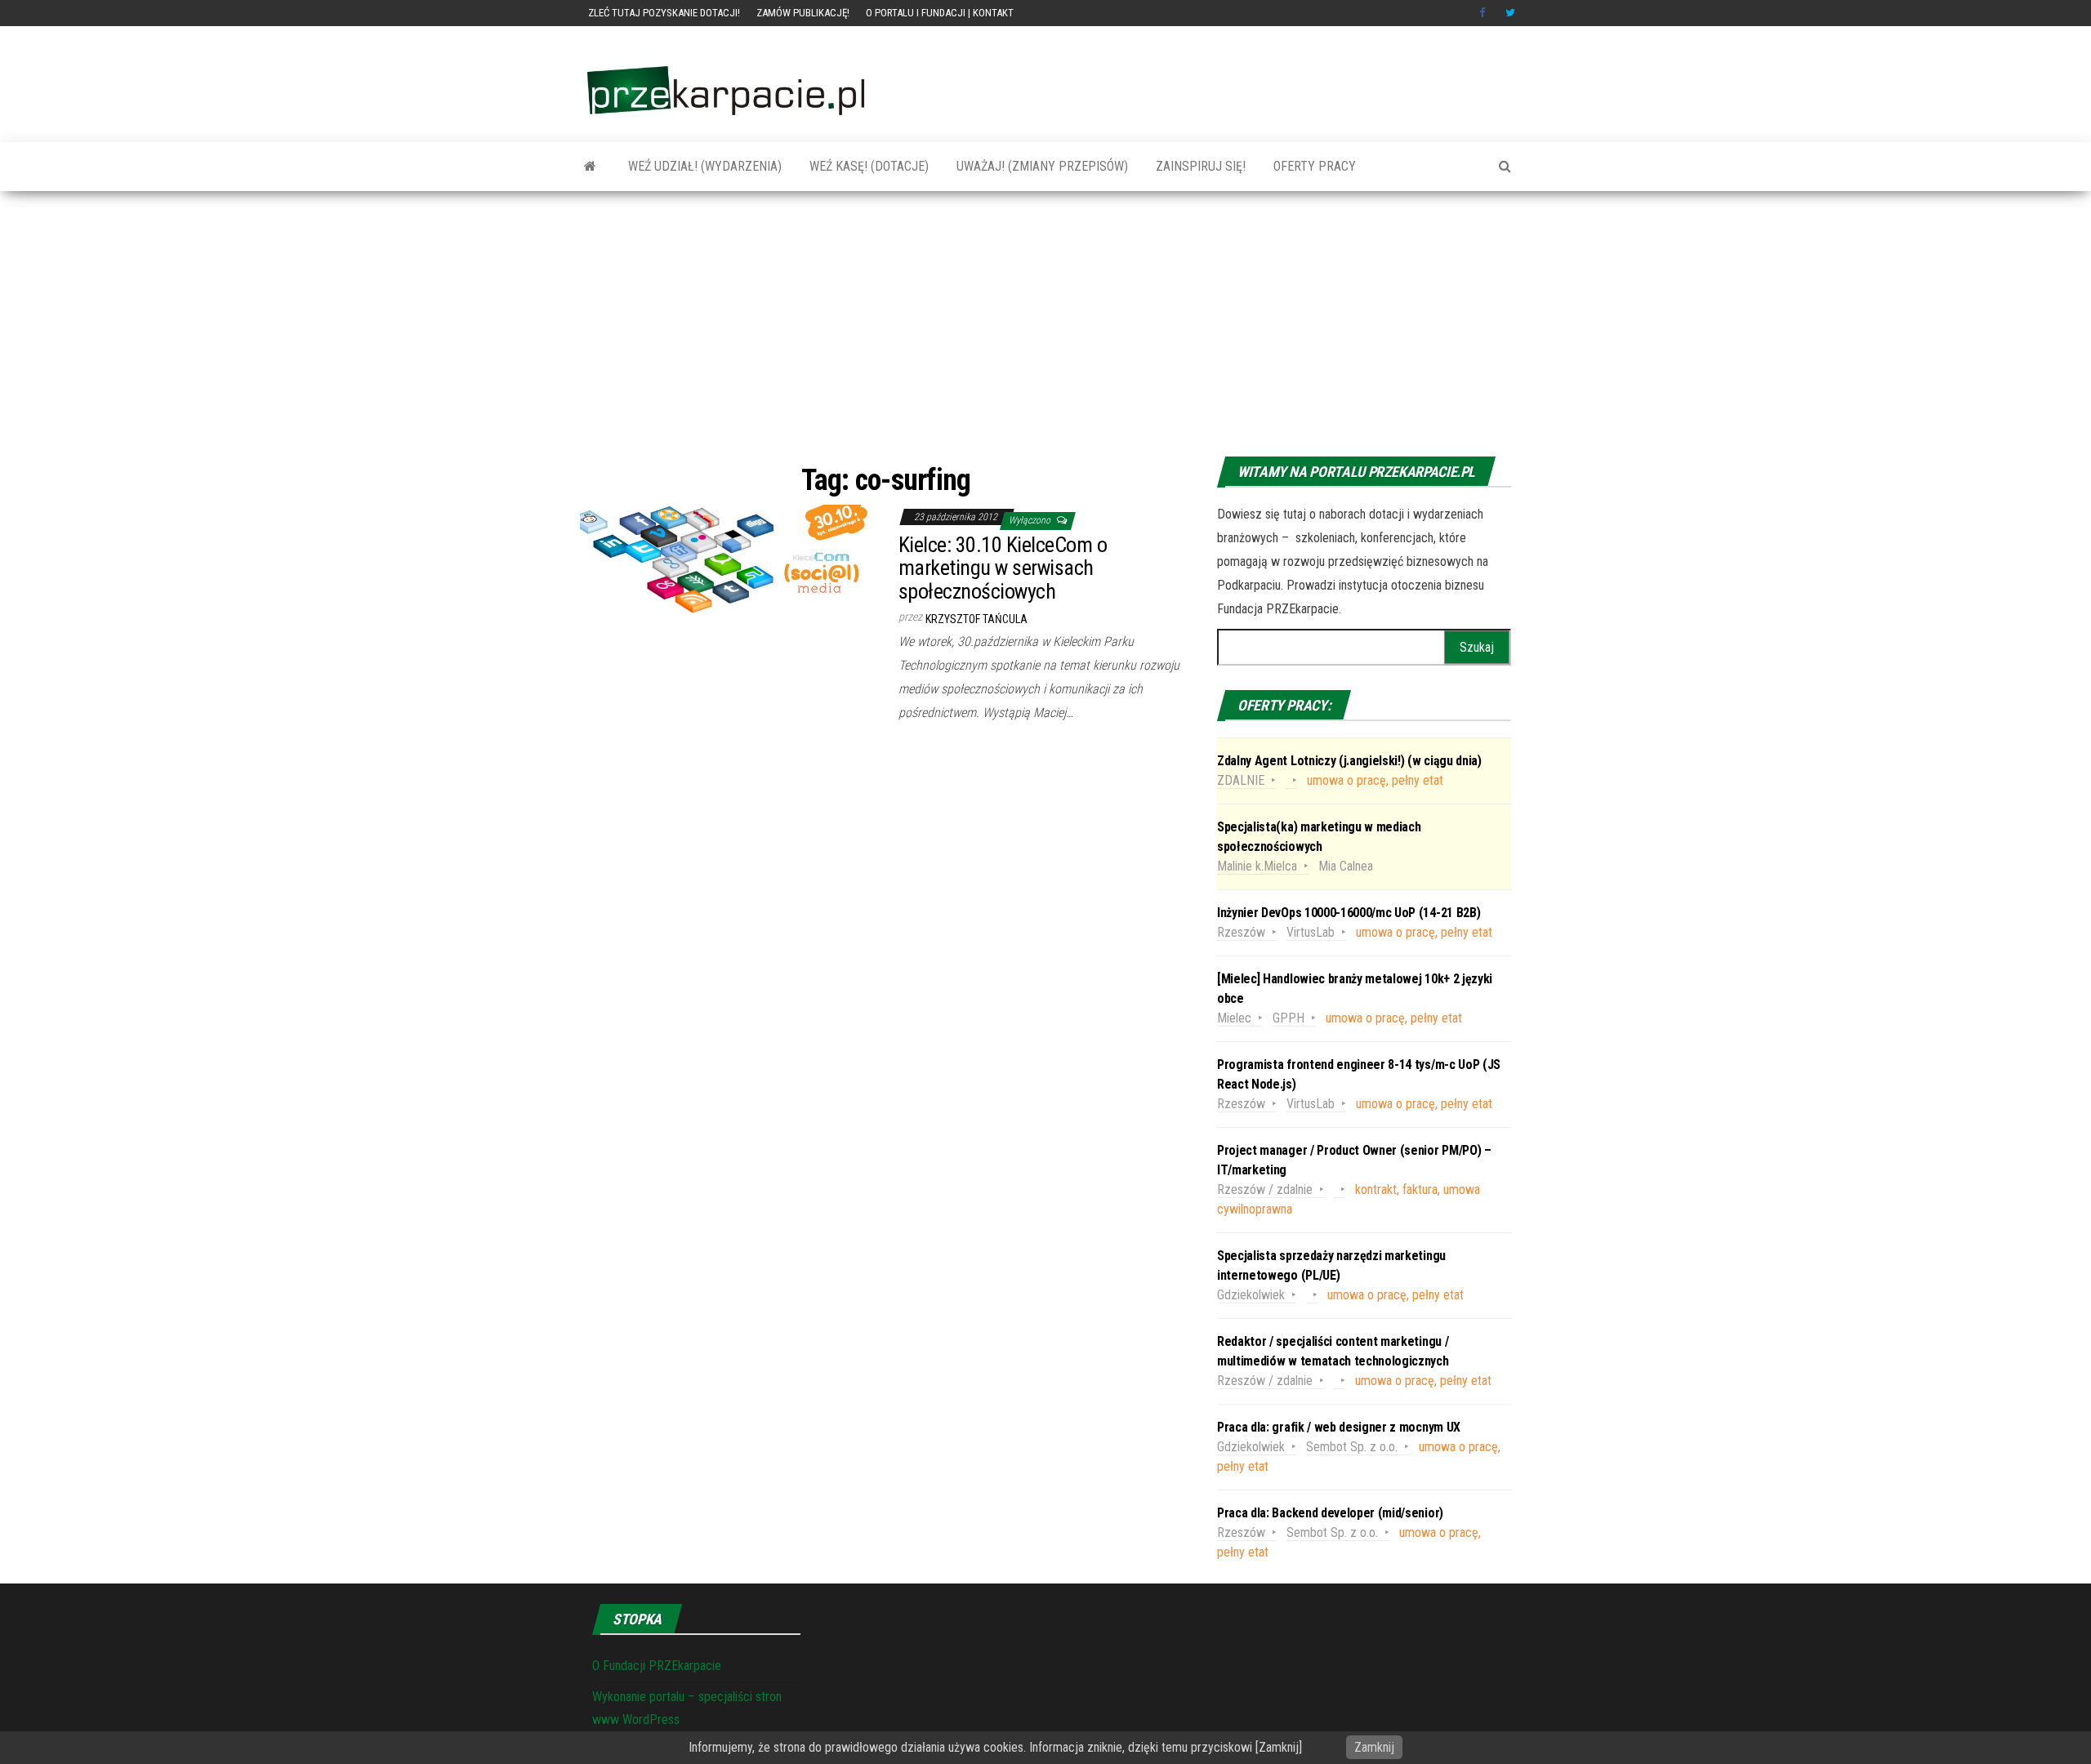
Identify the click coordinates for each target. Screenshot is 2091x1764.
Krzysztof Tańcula (976, 619)
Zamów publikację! (803, 13)
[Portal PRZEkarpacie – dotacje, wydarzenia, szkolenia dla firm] (590, 167)
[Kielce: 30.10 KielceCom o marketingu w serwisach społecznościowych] (727, 558)
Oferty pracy (1313, 166)
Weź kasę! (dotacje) (867, 166)
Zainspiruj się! (1199, 166)
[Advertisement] (1045, 326)
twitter (1510, 13)
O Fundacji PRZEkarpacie (657, 1666)
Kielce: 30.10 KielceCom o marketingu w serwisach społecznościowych (1003, 568)
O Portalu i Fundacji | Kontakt (940, 13)
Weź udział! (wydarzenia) (703, 166)
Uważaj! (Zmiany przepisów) (1041, 166)
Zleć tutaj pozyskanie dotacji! (664, 13)
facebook (1484, 13)
